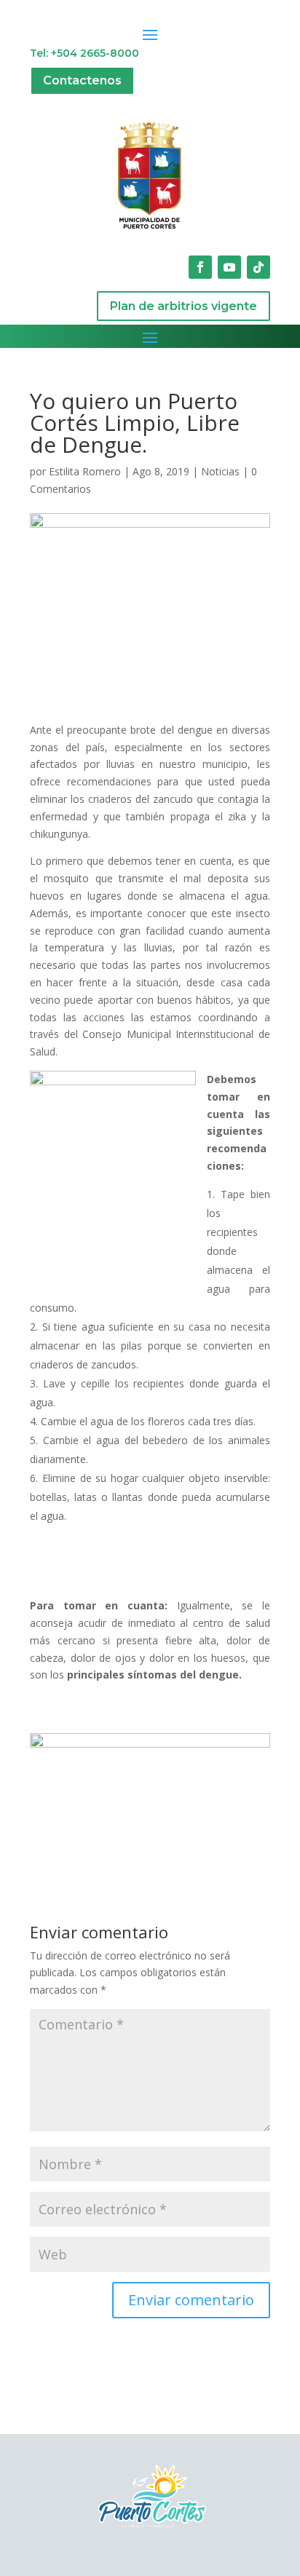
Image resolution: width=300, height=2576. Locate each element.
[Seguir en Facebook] (200, 267)
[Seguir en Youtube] (229, 267)
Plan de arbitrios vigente (183, 306)
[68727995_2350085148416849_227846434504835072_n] (150, 1798)
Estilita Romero (85, 471)
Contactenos (82, 80)
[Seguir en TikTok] (258, 267)
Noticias (220, 471)
